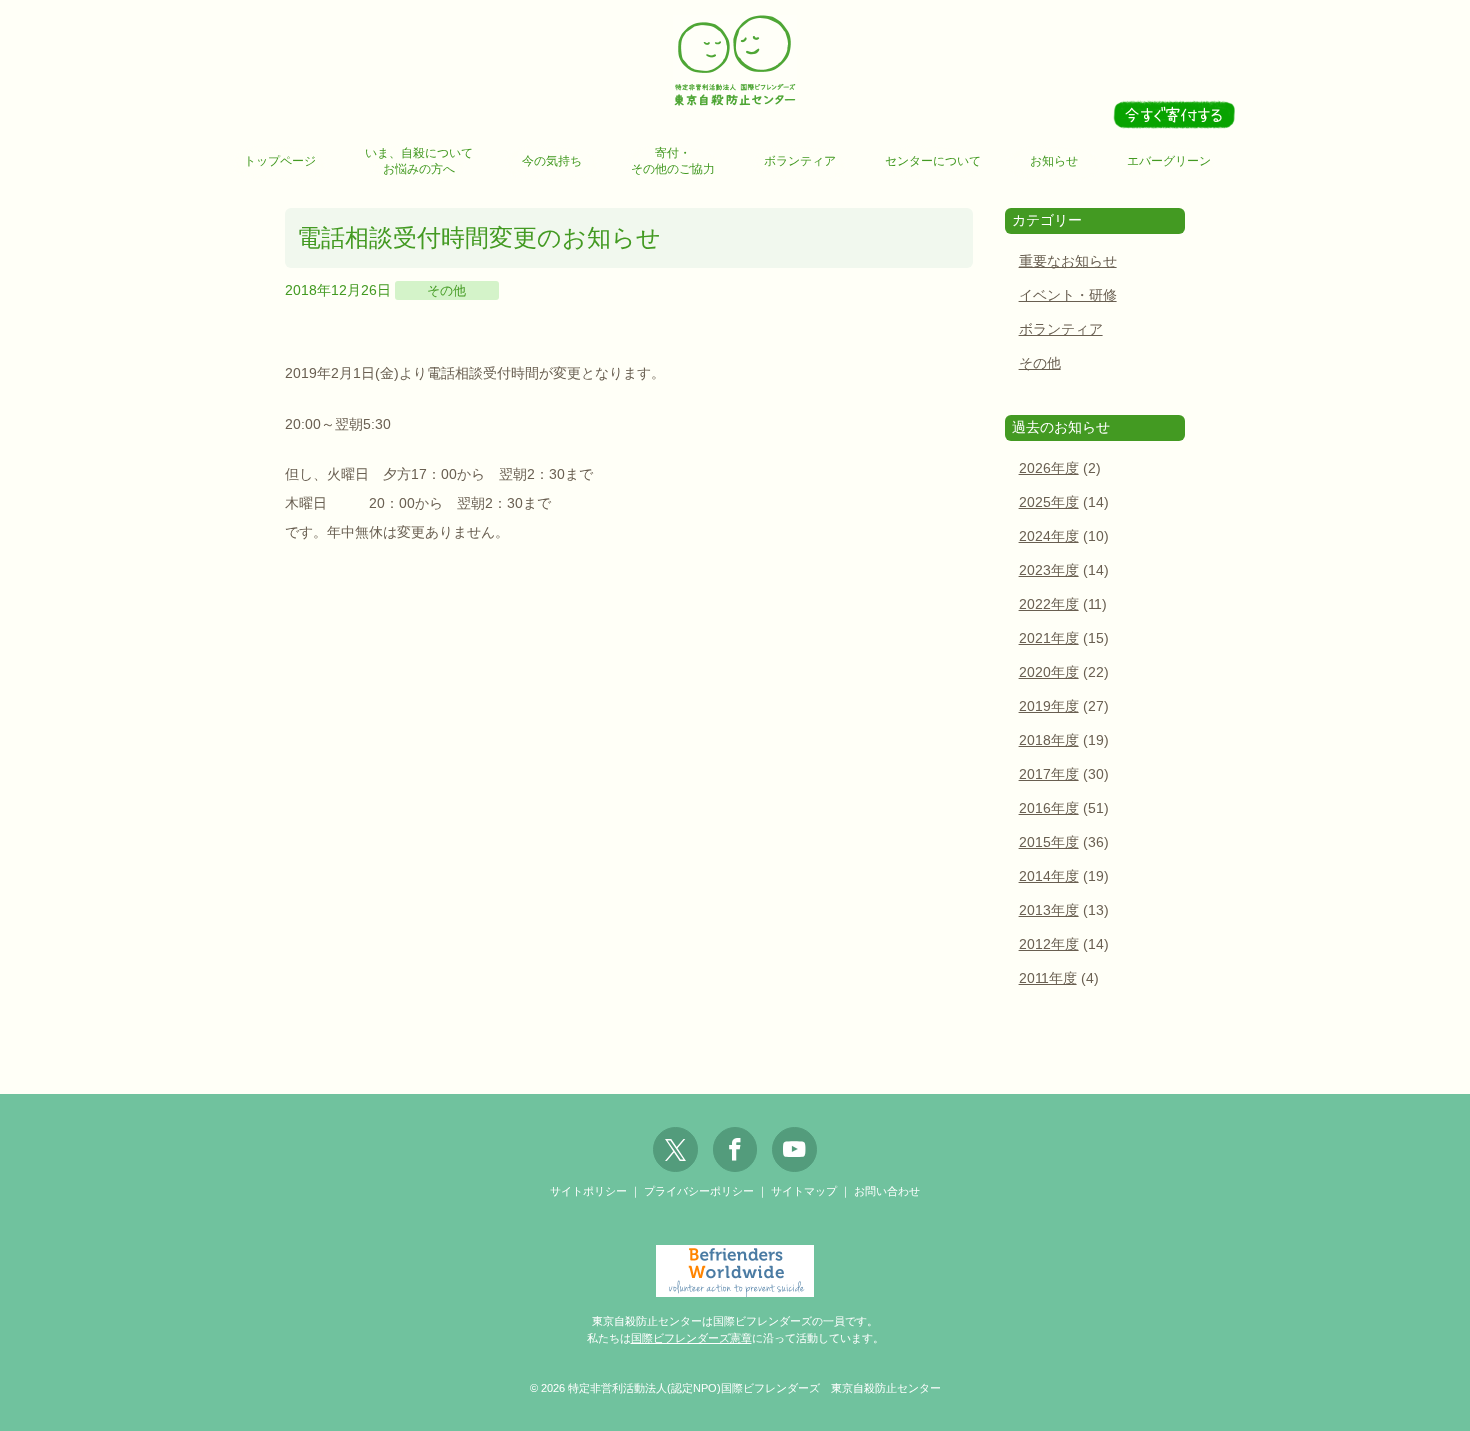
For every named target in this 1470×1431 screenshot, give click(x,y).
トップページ (280, 161)
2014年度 (1049, 876)
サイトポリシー (588, 1191)
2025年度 (1049, 502)
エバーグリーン (1169, 161)
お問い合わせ (887, 1191)
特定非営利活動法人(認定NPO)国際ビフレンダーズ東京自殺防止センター (735, 61)
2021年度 (1049, 638)
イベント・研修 (1068, 295)
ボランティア (800, 161)
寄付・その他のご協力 (673, 161)
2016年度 (1049, 808)
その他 (446, 290)
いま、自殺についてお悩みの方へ (419, 161)
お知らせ (1054, 161)
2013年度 (1049, 910)
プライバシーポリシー (699, 1191)
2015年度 (1049, 842)
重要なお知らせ (1068, 261)
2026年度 (1049, 468)
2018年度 (1049, 740)
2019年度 (1049, 706)
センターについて (933, 161)
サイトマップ (804, 1191)
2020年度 (1049, 672)
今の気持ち (552, 161)
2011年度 (1048, 978)
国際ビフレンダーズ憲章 (691, 1338)
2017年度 (1049, 774)
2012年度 (1049, 944)
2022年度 (1049, 604)
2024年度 (1049, 536)
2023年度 (1049, 570)
